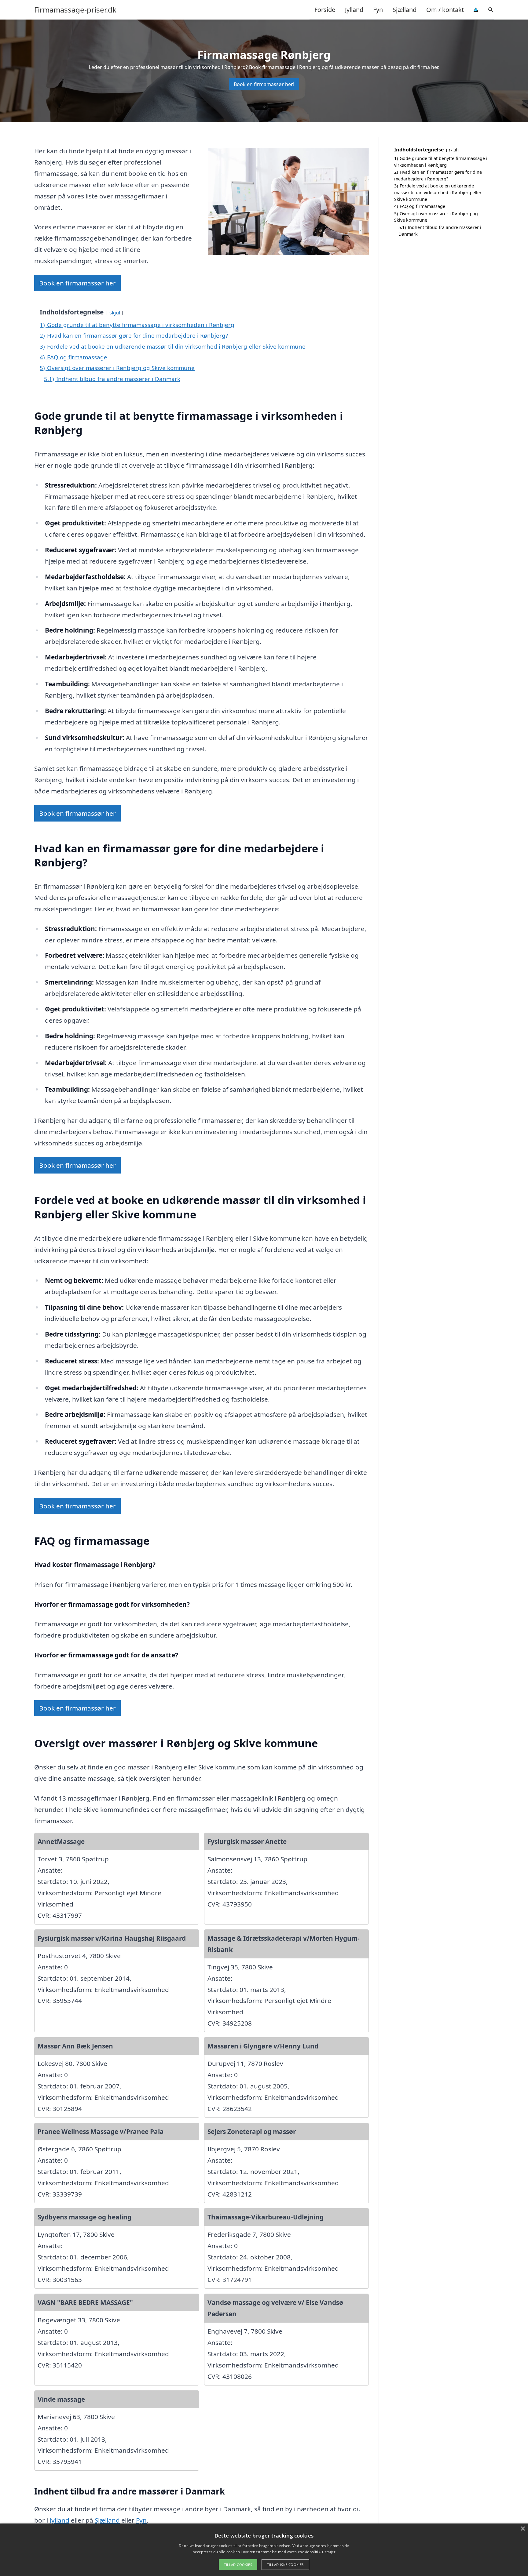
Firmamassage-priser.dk (75, 10)
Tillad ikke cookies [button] (285, 2565)
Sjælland (405, 10)
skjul (115, 312)
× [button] (523, 2529)
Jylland (354, 10)
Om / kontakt (445, 10)
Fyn (378, 10)
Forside (325, 10)
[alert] (264, 2550)
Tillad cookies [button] (238, 2565)
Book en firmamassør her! (264, 84)
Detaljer (328, 2552)
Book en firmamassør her (77, 283)
